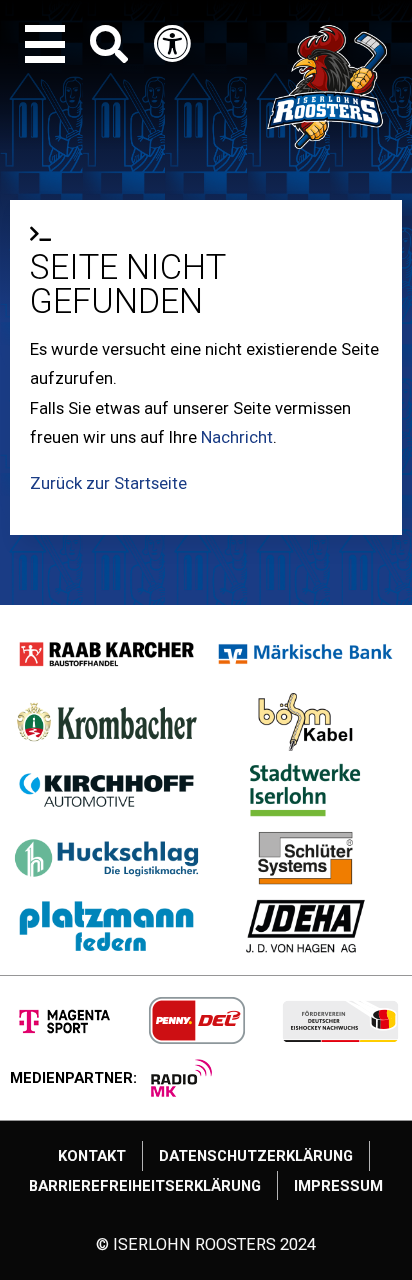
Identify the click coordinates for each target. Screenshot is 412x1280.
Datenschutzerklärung (256, 1156)
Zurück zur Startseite (108, 483)
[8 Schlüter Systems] (306, 858)
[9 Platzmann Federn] (107, 926)
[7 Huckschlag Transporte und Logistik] (107, 858)
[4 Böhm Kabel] (306, 722)
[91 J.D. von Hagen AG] (306, 926)
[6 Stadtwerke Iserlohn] (306, 790)
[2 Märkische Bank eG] (306, 654)
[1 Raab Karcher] (107, 654)
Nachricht (237, 437)
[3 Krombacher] (107, 722)
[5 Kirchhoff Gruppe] (107, 790)
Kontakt (92, 1156)
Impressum (338, 1186)
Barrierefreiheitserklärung (145, 1186)
